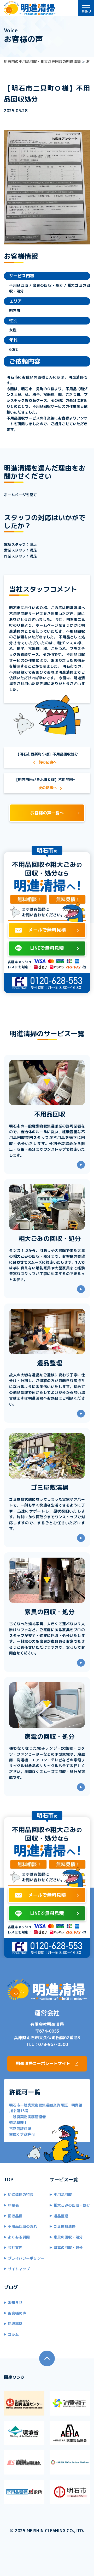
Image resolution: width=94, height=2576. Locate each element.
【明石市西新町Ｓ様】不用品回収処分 (47, 754)
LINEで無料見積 (47, 948)
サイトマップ (19, 2269)
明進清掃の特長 (21, 2194)
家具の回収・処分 (68, 2237)
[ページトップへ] (47, 2358)
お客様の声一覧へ (47, 813)
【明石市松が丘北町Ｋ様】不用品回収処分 (49, 780)
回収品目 (15, 2216)
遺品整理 (61, 2216)
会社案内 (15, 2247)
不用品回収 (63, 2194)
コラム (13, 2334)
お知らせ (15, 2302)
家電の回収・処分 (68, 2247)
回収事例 (15, 2324)
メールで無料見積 (47, 930)
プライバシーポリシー (26, 2258)
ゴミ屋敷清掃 (64, 2226)
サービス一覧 (64, 2180)
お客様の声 (17, 2313)
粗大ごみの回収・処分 (72, 2205)
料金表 (13, 2205)
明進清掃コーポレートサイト (43, 2063)
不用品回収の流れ (22, 2226)
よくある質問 (19, 2237)
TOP (9, 2180)
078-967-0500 (53, 2044)
